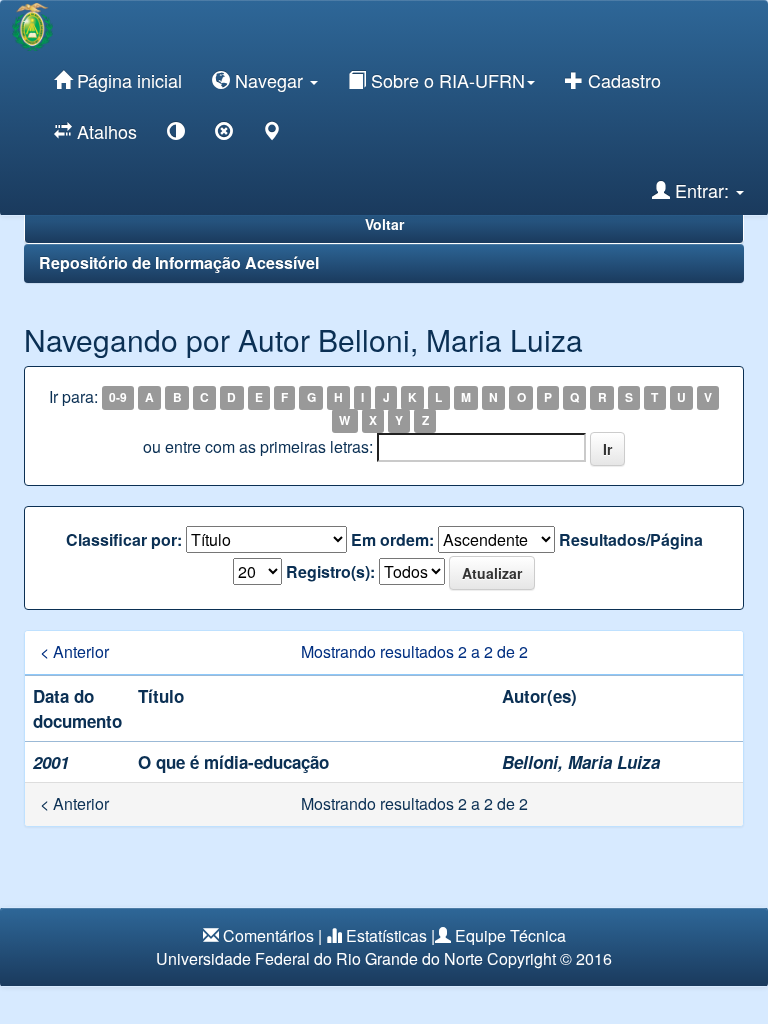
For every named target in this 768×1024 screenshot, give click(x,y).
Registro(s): (330, 572)
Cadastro (622, 80)
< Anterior (74, 652)
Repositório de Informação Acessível (179, 262)
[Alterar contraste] (176, 134)
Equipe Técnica (510, 935)
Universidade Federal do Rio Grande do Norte (319, 958)
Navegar (269, 80)
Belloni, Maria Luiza (581, 762)
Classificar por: (124, 540)
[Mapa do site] (272, 134)
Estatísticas (386, 935)
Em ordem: (392, 540)
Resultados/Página (631, 540)
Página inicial (127, 80)
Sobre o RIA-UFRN (445, 80)
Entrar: (702, 190)
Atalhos (104, 131)
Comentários (268, 935)
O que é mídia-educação (233, 762)
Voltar (384, 224)
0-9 (118, 398)
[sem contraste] (224, 134)
